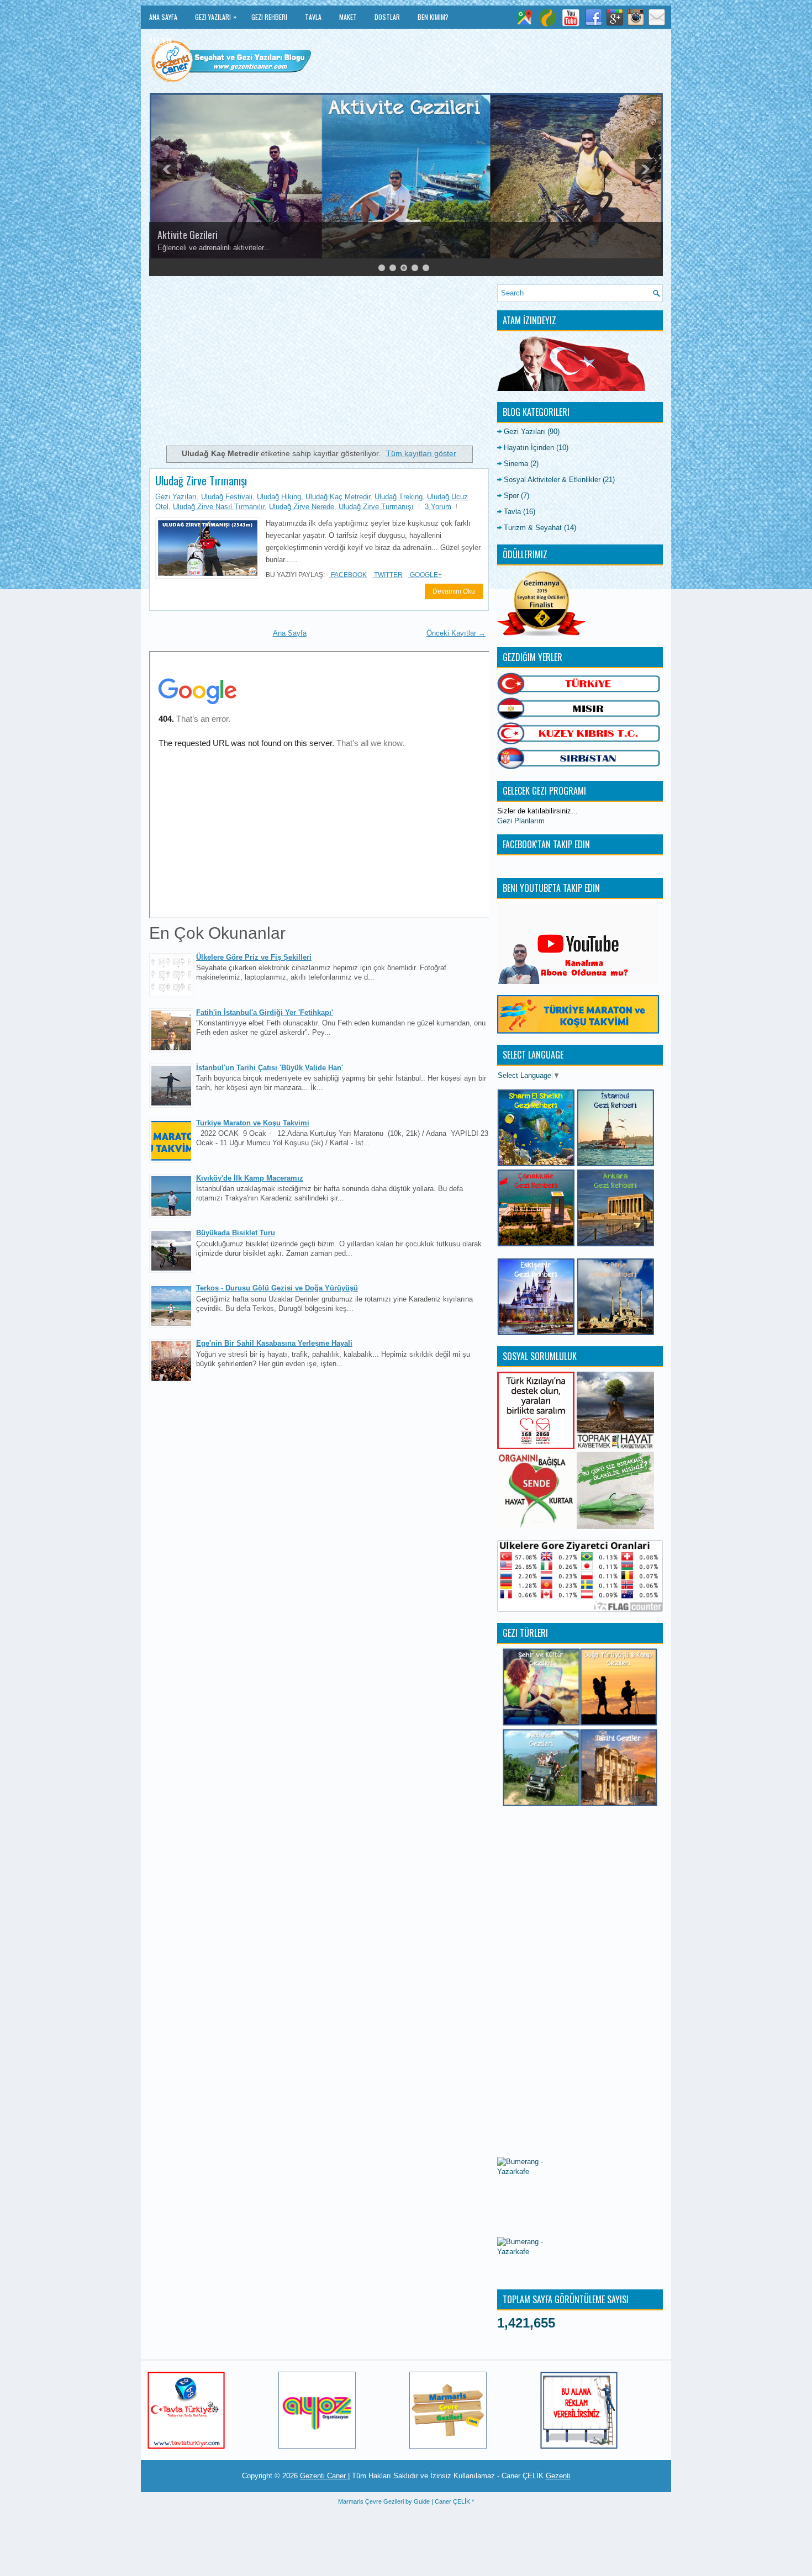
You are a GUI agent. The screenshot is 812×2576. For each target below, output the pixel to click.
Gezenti (558, 2476)
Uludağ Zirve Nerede (302, 507)
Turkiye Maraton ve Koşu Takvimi (253, 1123)
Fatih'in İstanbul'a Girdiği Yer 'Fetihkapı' (265, 1012)
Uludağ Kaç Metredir (338, 497)
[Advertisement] (319, 362)
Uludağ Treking (399, 497)
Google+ (425, 575)
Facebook (348, 575)
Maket (348, 17)
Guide (422, 2501)
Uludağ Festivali (227, 497)
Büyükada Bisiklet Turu (236, 1233)
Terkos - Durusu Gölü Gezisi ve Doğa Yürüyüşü (277, 1288)
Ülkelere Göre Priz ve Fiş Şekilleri (254, 957)
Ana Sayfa (163, 17)
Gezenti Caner (324, 2476)
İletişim (160, 40)
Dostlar (387, 17)
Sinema (516, 464)
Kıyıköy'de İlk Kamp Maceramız (250, 1178)
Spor (511, 496)
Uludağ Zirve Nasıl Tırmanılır (219, 507)
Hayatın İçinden (529, 448)
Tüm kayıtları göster (421, 453)
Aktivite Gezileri (188, 235)
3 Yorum (438, 507)
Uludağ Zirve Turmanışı (376, 507)
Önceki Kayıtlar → (456, 633)
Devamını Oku (454, 591)
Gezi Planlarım (521, 821)
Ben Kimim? (433, 17)
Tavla (313, 17)
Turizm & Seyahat (533, 528)
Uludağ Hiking (279, 497)
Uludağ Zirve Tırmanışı (201, 480)
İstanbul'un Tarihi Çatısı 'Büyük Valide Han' (270, 1068)
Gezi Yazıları (216, 17)
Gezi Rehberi (269, 17)
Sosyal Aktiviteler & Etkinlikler (552, 480)
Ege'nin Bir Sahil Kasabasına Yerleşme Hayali (274, 1343)
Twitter (387, 575)
